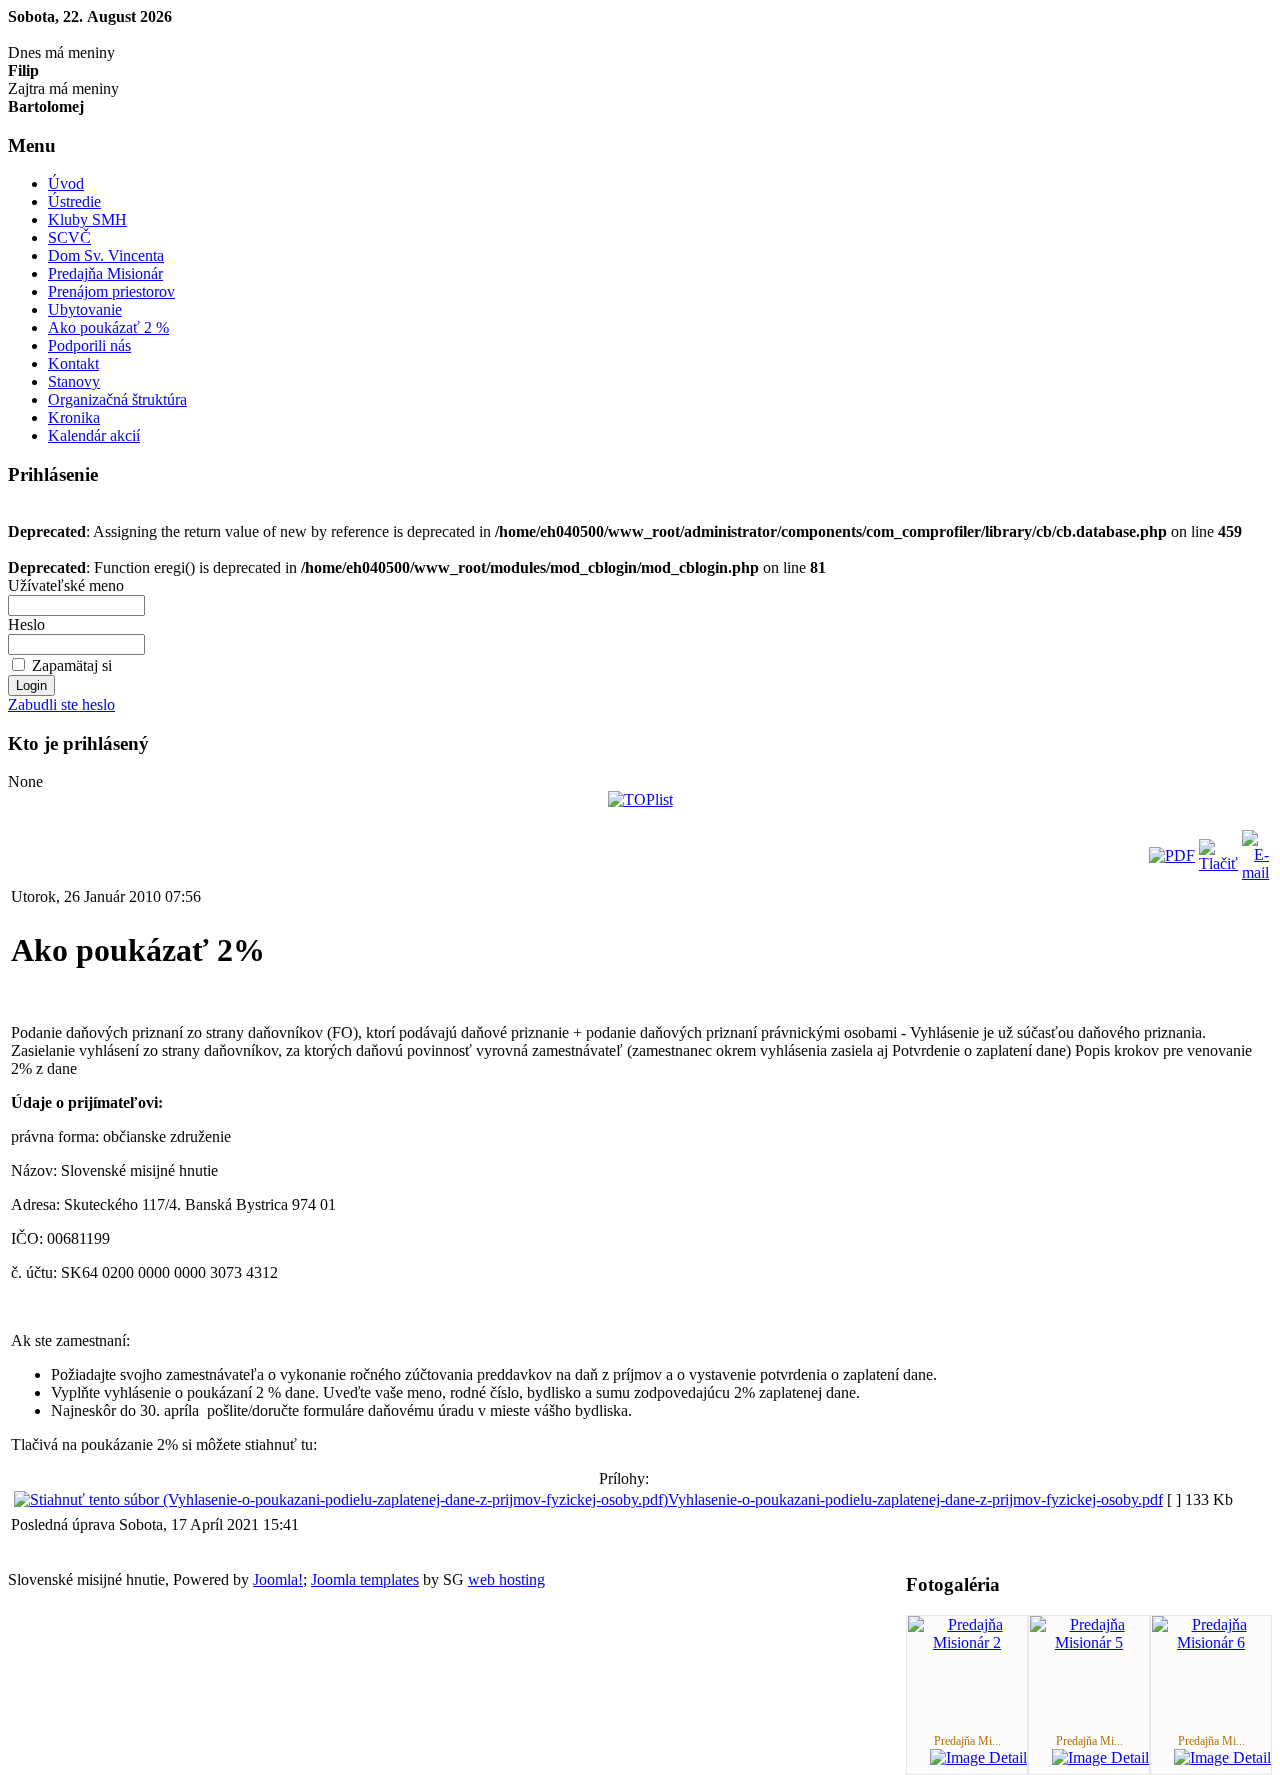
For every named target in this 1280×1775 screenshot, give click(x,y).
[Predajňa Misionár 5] (1089, 1642)
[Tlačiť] (1218, 863)
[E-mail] (1255, 872)
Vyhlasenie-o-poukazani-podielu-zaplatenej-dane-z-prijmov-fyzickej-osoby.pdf (915, 1499)
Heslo (26, 624)
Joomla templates (365, 1579)
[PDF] (1172, 855)
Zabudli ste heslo (61, 704)
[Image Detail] (978, 1757)
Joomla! (278, 1579)
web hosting (506, 1579)
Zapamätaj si (72, 665)
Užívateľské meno (66, 585)
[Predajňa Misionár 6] (1211, 1642)
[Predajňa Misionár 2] (967, 1642)
